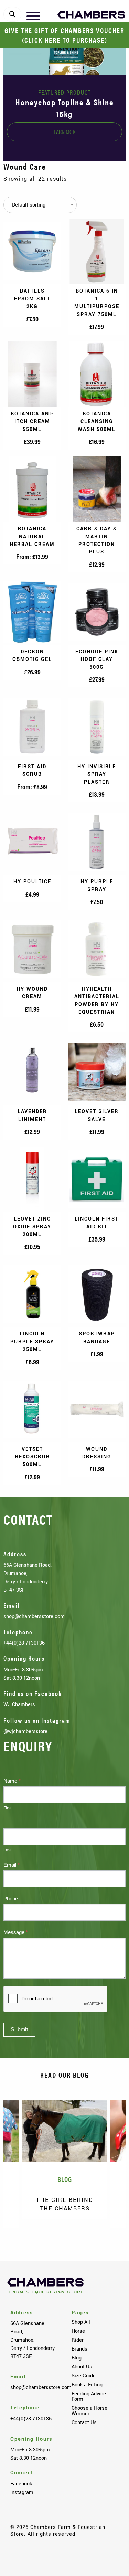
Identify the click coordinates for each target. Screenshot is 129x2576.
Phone (11, 1898)
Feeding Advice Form (89, 2396)
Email (12, 1865)
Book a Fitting (87, 2385)
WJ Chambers (19, 1704)
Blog (77, 2358)
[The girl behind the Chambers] (64, 2131)
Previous (19, 2238)
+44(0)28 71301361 (25, 1643)
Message (16, 1932)
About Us (82, 2367)
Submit (19, 2030)
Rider (78, 2340)
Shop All (81, 2322)
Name (12, 1781)
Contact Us (84, 2422)
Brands (79, 2349)
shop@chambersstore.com (34, 1616)
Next (110, 2238)
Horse (78, 2331)
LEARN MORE (64, 132)
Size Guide (84, 2376)
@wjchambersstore (25, 1731)
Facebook (21, 2484)
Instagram (22, 2492)
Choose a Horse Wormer (89, 2411)
